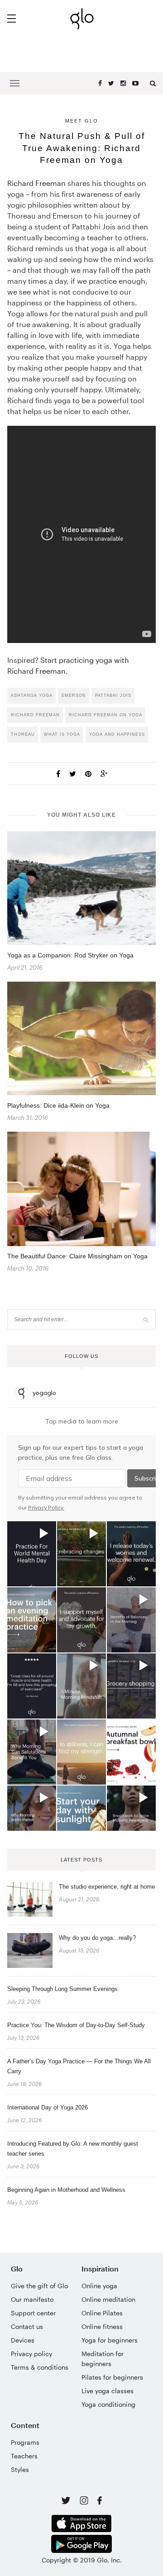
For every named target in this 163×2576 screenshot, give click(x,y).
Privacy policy (31, 2354)
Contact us (27, 2326)
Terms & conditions (40, 2367)
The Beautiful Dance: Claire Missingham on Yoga (77, 1256)
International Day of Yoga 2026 (48, 2107)
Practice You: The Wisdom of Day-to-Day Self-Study (76, 2025)
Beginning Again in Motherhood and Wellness (66, 2190)
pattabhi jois (113, 695)
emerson (74, 695)
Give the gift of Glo (39, 2286)
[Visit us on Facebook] (100, 2502)
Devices (23, 2340)
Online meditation (108, 2299)
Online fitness (102, 2326)
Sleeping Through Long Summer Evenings (62, 1989)
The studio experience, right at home (107, 1887)
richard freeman (35, 715)
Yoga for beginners (110, 2340)
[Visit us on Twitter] (67, 2501)
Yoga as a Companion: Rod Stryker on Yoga (70, 955)
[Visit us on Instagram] (85, 2502)
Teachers (24, 2456)
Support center (33, 2313)
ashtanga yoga (32, 695)
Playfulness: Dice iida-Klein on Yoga (58, 1105)
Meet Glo (82, 121)
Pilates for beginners (112, 2377)
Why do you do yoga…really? (97, 1938)
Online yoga (99, 2286)
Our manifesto (32, 2299)
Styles (20, 2469)
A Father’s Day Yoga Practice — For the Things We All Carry (79, 2066)
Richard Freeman (36, 183)
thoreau (23, 734)
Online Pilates (102, 2313)
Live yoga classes (108, 2391)
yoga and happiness (117, 734)
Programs (25, 2442)
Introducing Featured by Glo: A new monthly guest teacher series (73, 2149)
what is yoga (62, 734)
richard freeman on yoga (105, 715)
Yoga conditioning (108, 2404)
